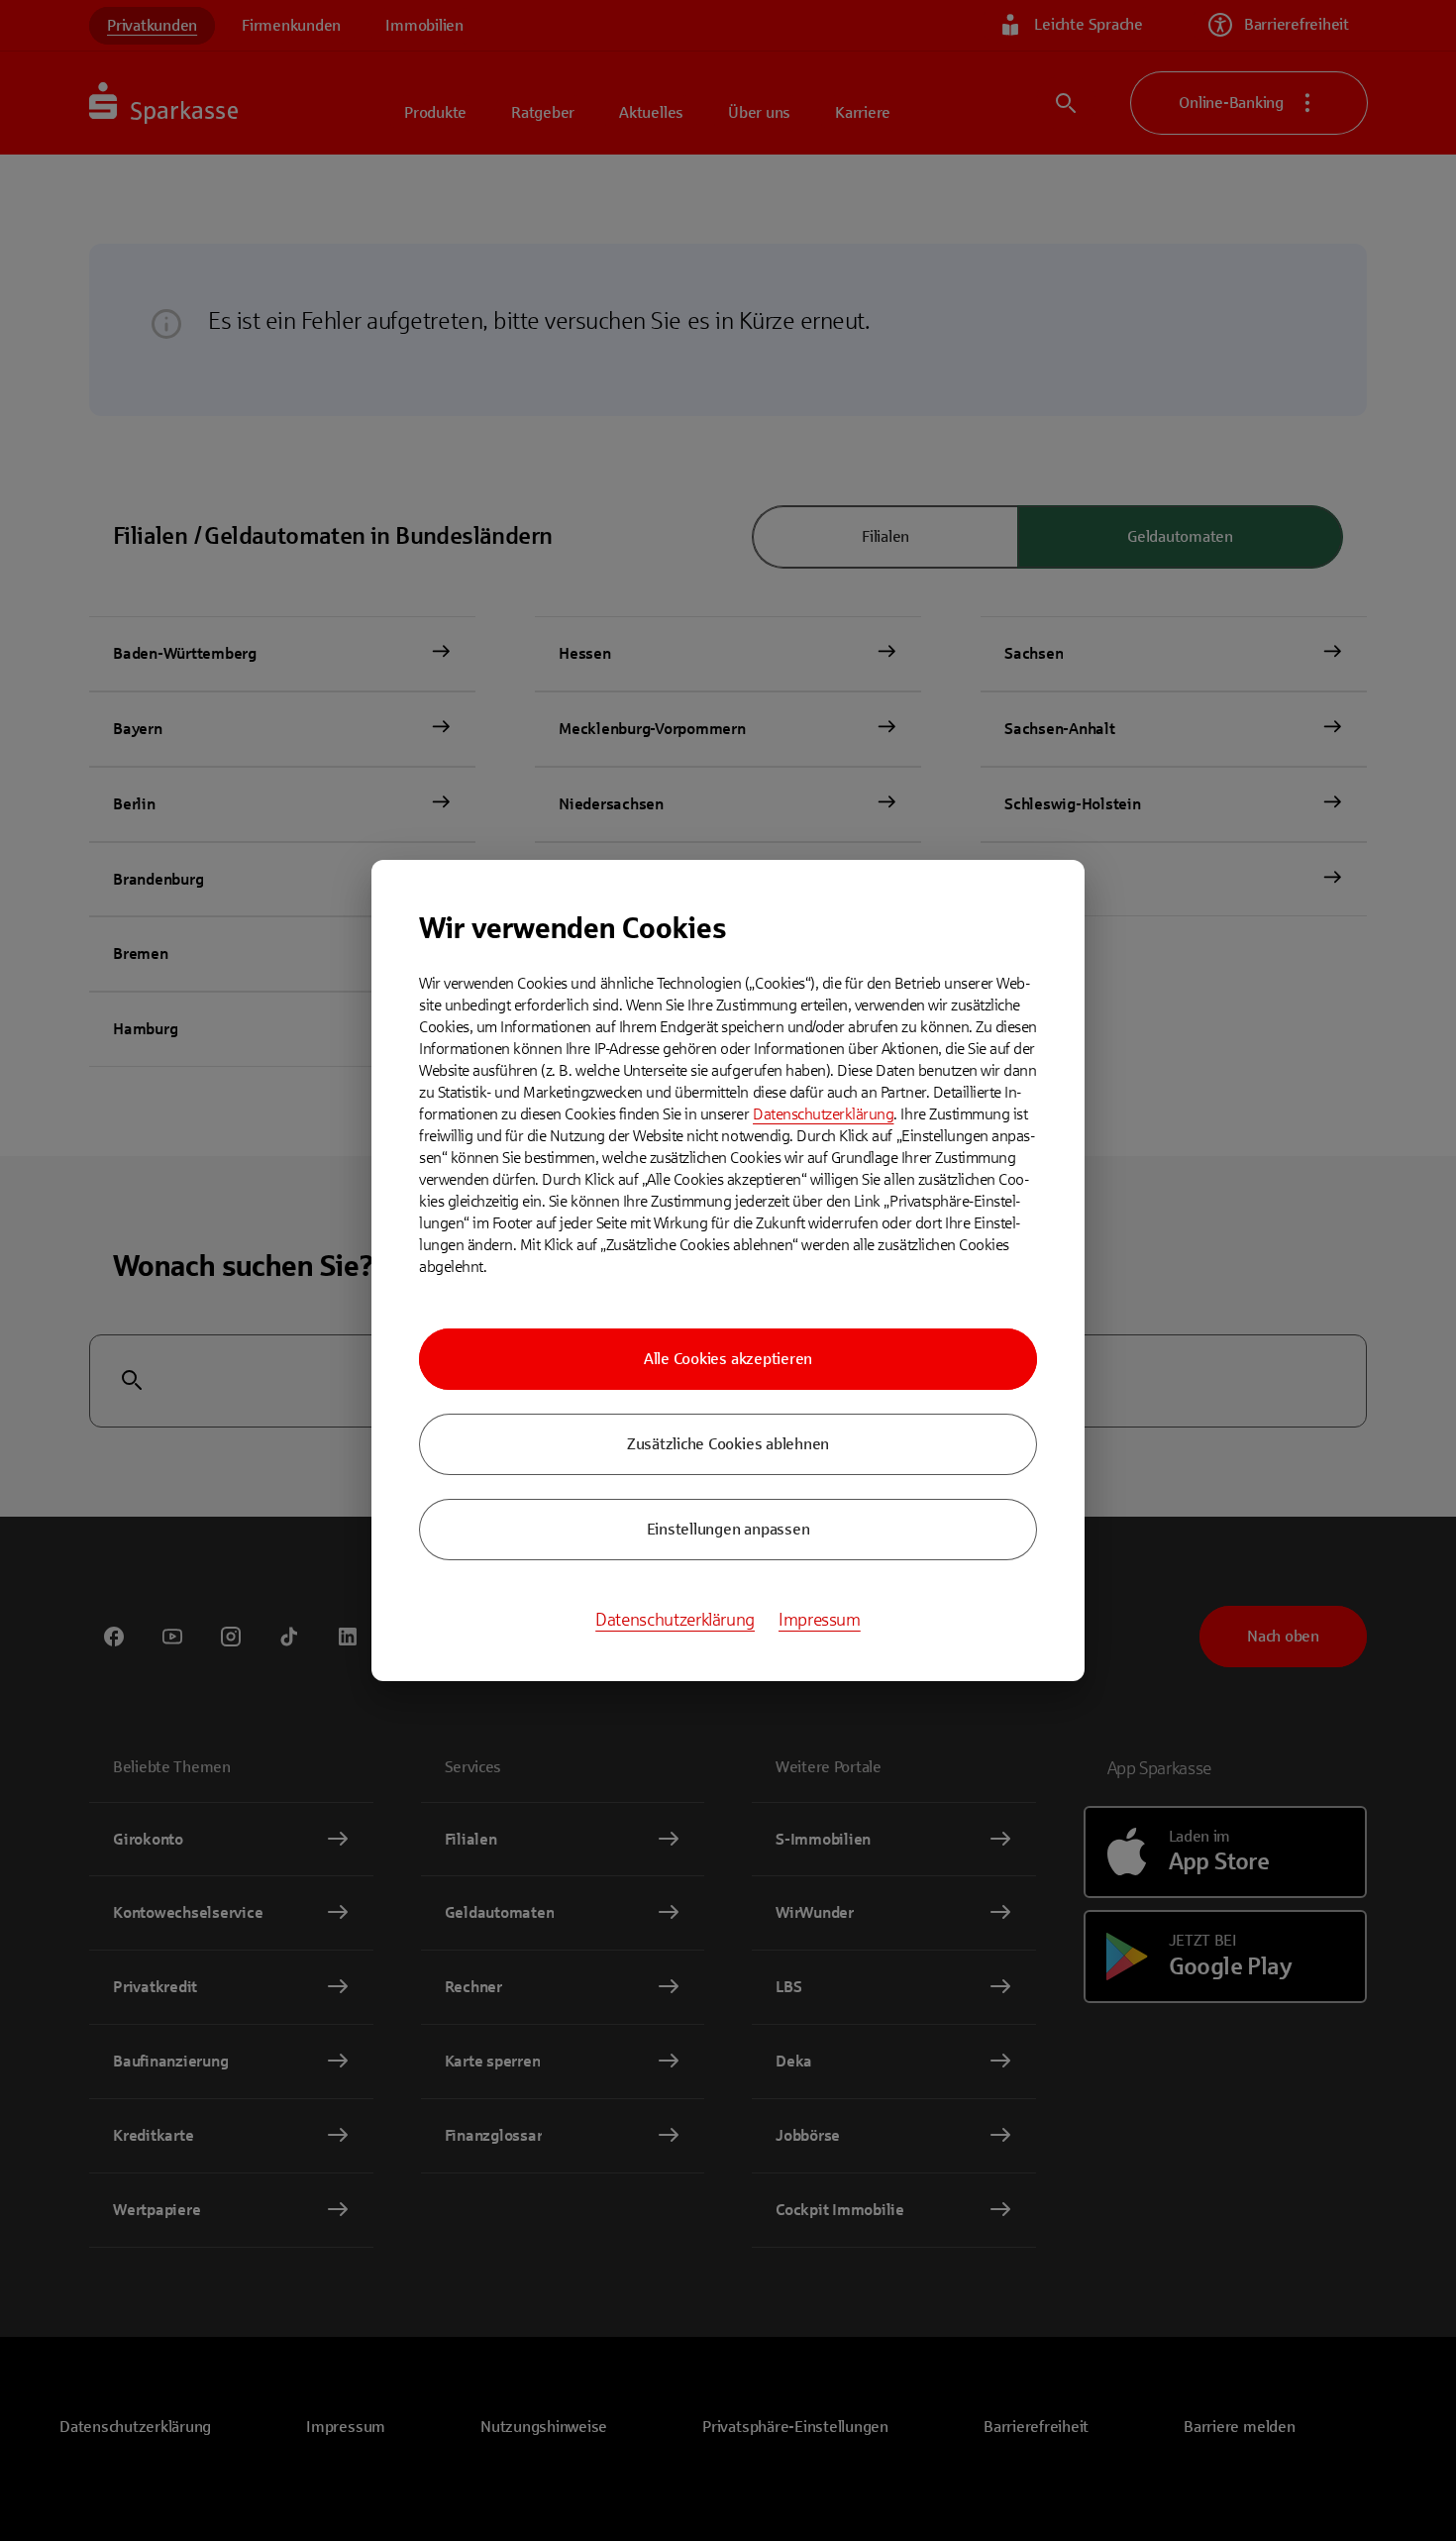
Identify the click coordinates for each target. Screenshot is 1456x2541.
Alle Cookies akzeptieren (728, 1359)
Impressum (820, 1620)
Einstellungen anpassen (728, 1529)
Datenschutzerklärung (823, 1114)
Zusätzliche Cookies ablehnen (728, 1444)
